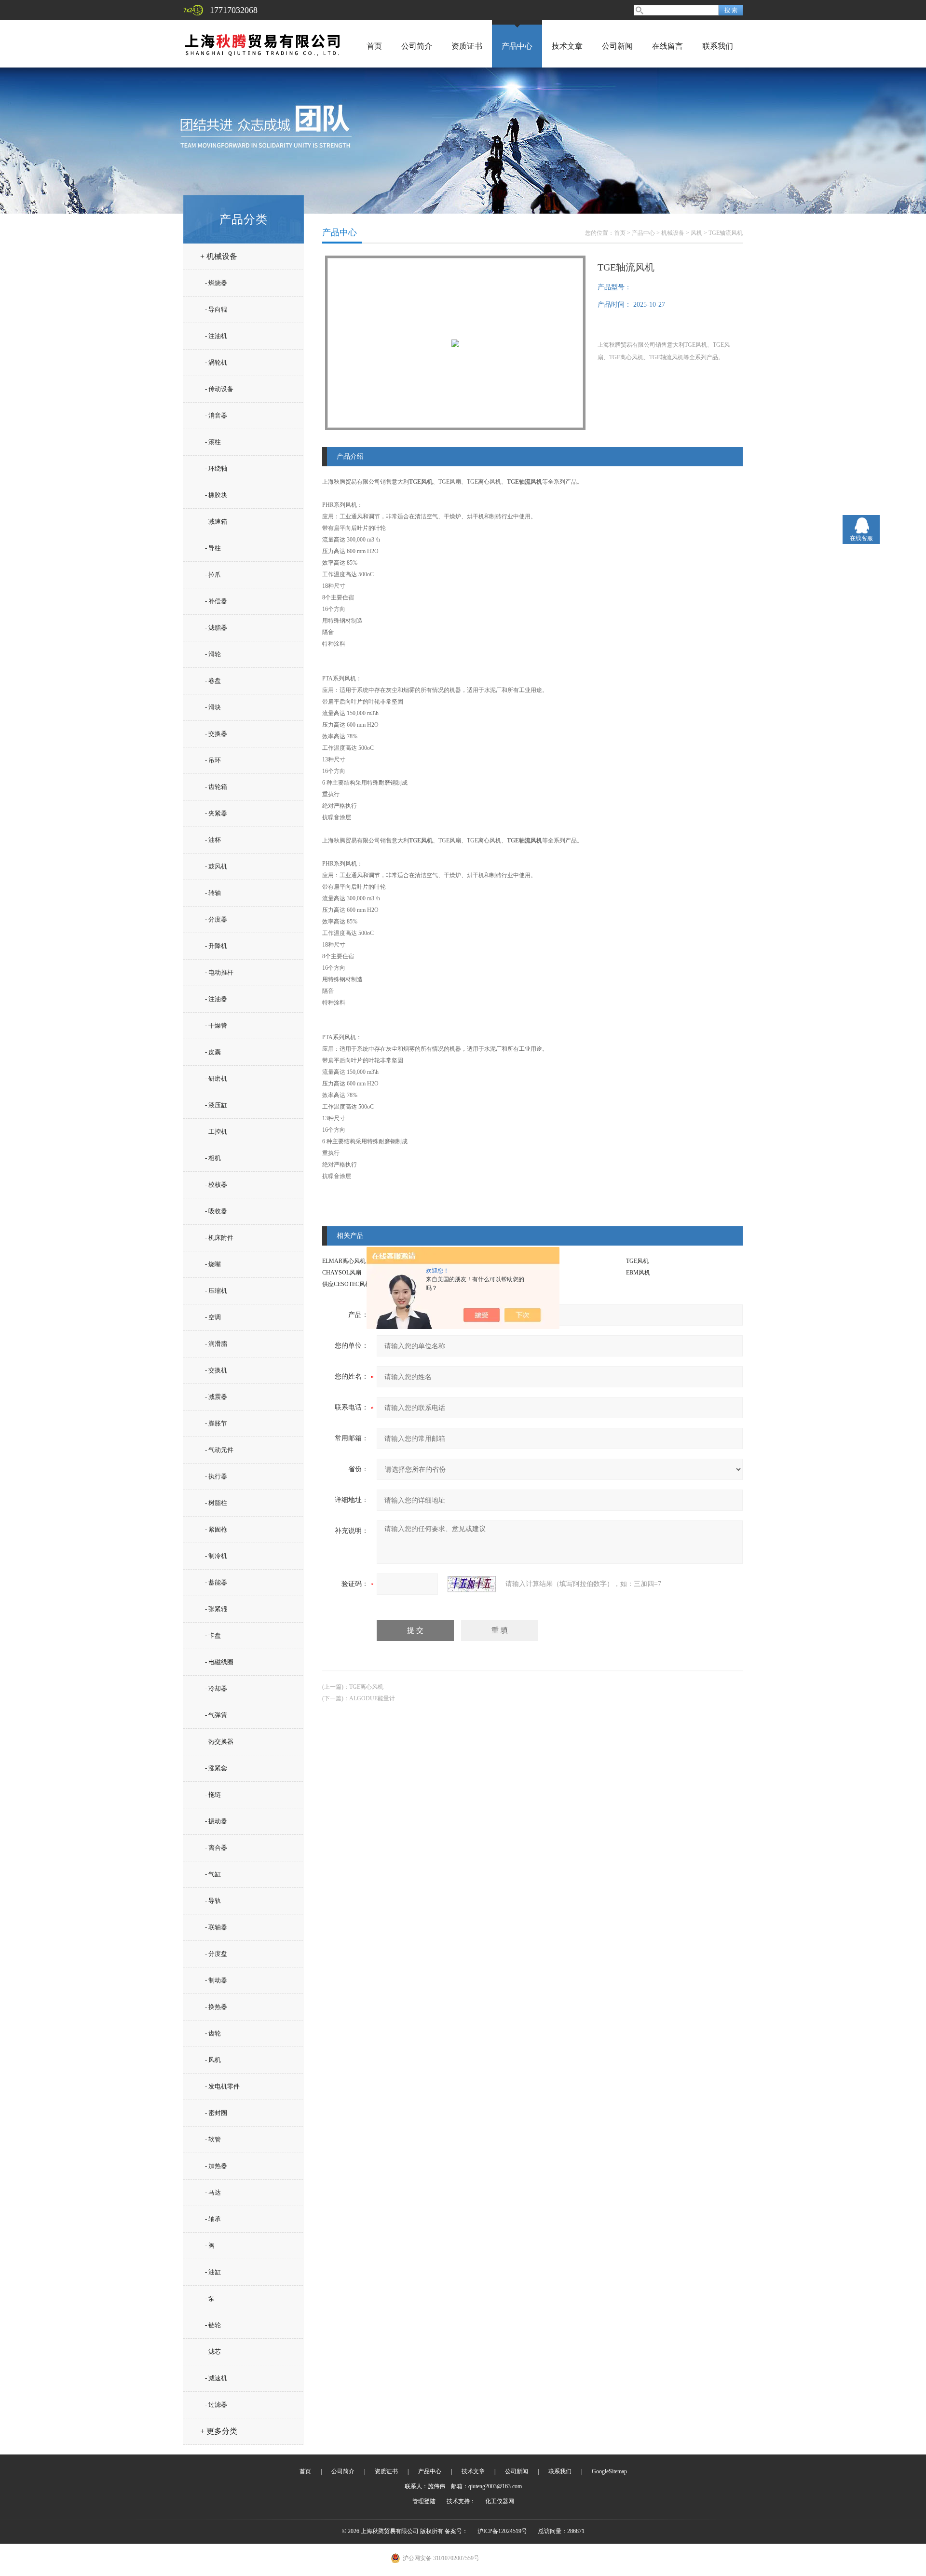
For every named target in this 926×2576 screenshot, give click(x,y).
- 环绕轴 (216, 468)
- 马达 (213, 2192)
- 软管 (213, 2139)
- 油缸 (213, 2272)
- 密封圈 (216, 2113)
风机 (696, 233)
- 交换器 (216, 734)
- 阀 (210, 2245)
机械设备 (673, 233)
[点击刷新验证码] (472, 1584)
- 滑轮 (213, 654)
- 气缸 (213, 1874)
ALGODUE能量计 (372, 1698)
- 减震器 (216, 1397)
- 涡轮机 (216, 362)
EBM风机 (638, 1273)
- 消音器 (216, 415)
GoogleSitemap (609, 2471)
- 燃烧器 (216, 283)
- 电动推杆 (219, 972)
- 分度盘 (216, 1954)
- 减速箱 (216, 522)
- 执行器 (216, 1476)
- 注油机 (216, 336)
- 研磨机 (216, 1078)
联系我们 (718, 46)
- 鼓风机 (216, 866)
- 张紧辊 (216, 1609)
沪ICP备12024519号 (502, 2531)
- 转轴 (213, 893)
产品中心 (517, 46)
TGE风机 (637, 1261)
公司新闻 (617, 46)
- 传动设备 (219, 389)
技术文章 (567, 46)
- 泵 (210, 2298)
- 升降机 (216, 946)
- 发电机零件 (222, 2086)
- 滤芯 (213, 2352)
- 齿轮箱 (216, 787)
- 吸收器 (216, 1211)
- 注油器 (216, 999)
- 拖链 (213, 1795)
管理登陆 (424, 2501)
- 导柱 (213, 548)
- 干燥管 (216, 1025)
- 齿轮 (213, 2033)
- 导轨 (213, 1901)
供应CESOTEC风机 (347, 1284)
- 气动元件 (219, 1450)
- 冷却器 (216, 1688)
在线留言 (667, 46)
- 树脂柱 (216, 1503)
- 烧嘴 (213, 1264)
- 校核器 (216, 1185)
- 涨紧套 (216, 1768)
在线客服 (861, 538)
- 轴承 (213, 2219)
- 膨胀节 (216, 1423)
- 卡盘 (213, 1635)
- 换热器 (216, 2007)
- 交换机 (216, 1370)
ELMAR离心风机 (344, 1261)
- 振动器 (216, 1821)
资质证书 (467, 46)
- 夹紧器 (216, 813)
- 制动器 (216, 1980)
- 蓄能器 (216, 1582)
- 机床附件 (219, 1238)
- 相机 (213, 1158)
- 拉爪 (213, 575)
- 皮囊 (213, 1052)
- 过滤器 (216, 2405)
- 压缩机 (216, 1291)
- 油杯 (213, 840)
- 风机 (213, 2060)
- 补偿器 (216, 601)
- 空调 (213, 1317)
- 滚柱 (213, 442)
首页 (374, 46)
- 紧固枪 (216, 1529)
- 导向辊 (216, 309)
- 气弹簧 (216, 1715)
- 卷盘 (213, 681)
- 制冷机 (216, 1556)
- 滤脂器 (216, 628)
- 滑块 (213, 707)
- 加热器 (216, 2166)
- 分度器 (216, 919)
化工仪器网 (500, 2501)
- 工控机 (216, 1132)
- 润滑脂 (216, 1344)
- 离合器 (216, 1848)
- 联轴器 (216, 1927)
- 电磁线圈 (219, 1662)
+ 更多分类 (219, 2431)
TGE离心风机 (366, 1687)
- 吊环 (213, 760)
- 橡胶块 (216, 495)
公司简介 (417, 46)
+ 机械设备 (219, 256)
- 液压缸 (216, 1105)
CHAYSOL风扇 (342, 1273)
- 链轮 (213, 2325)
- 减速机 (216, 2378)
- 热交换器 (219, 1742)
